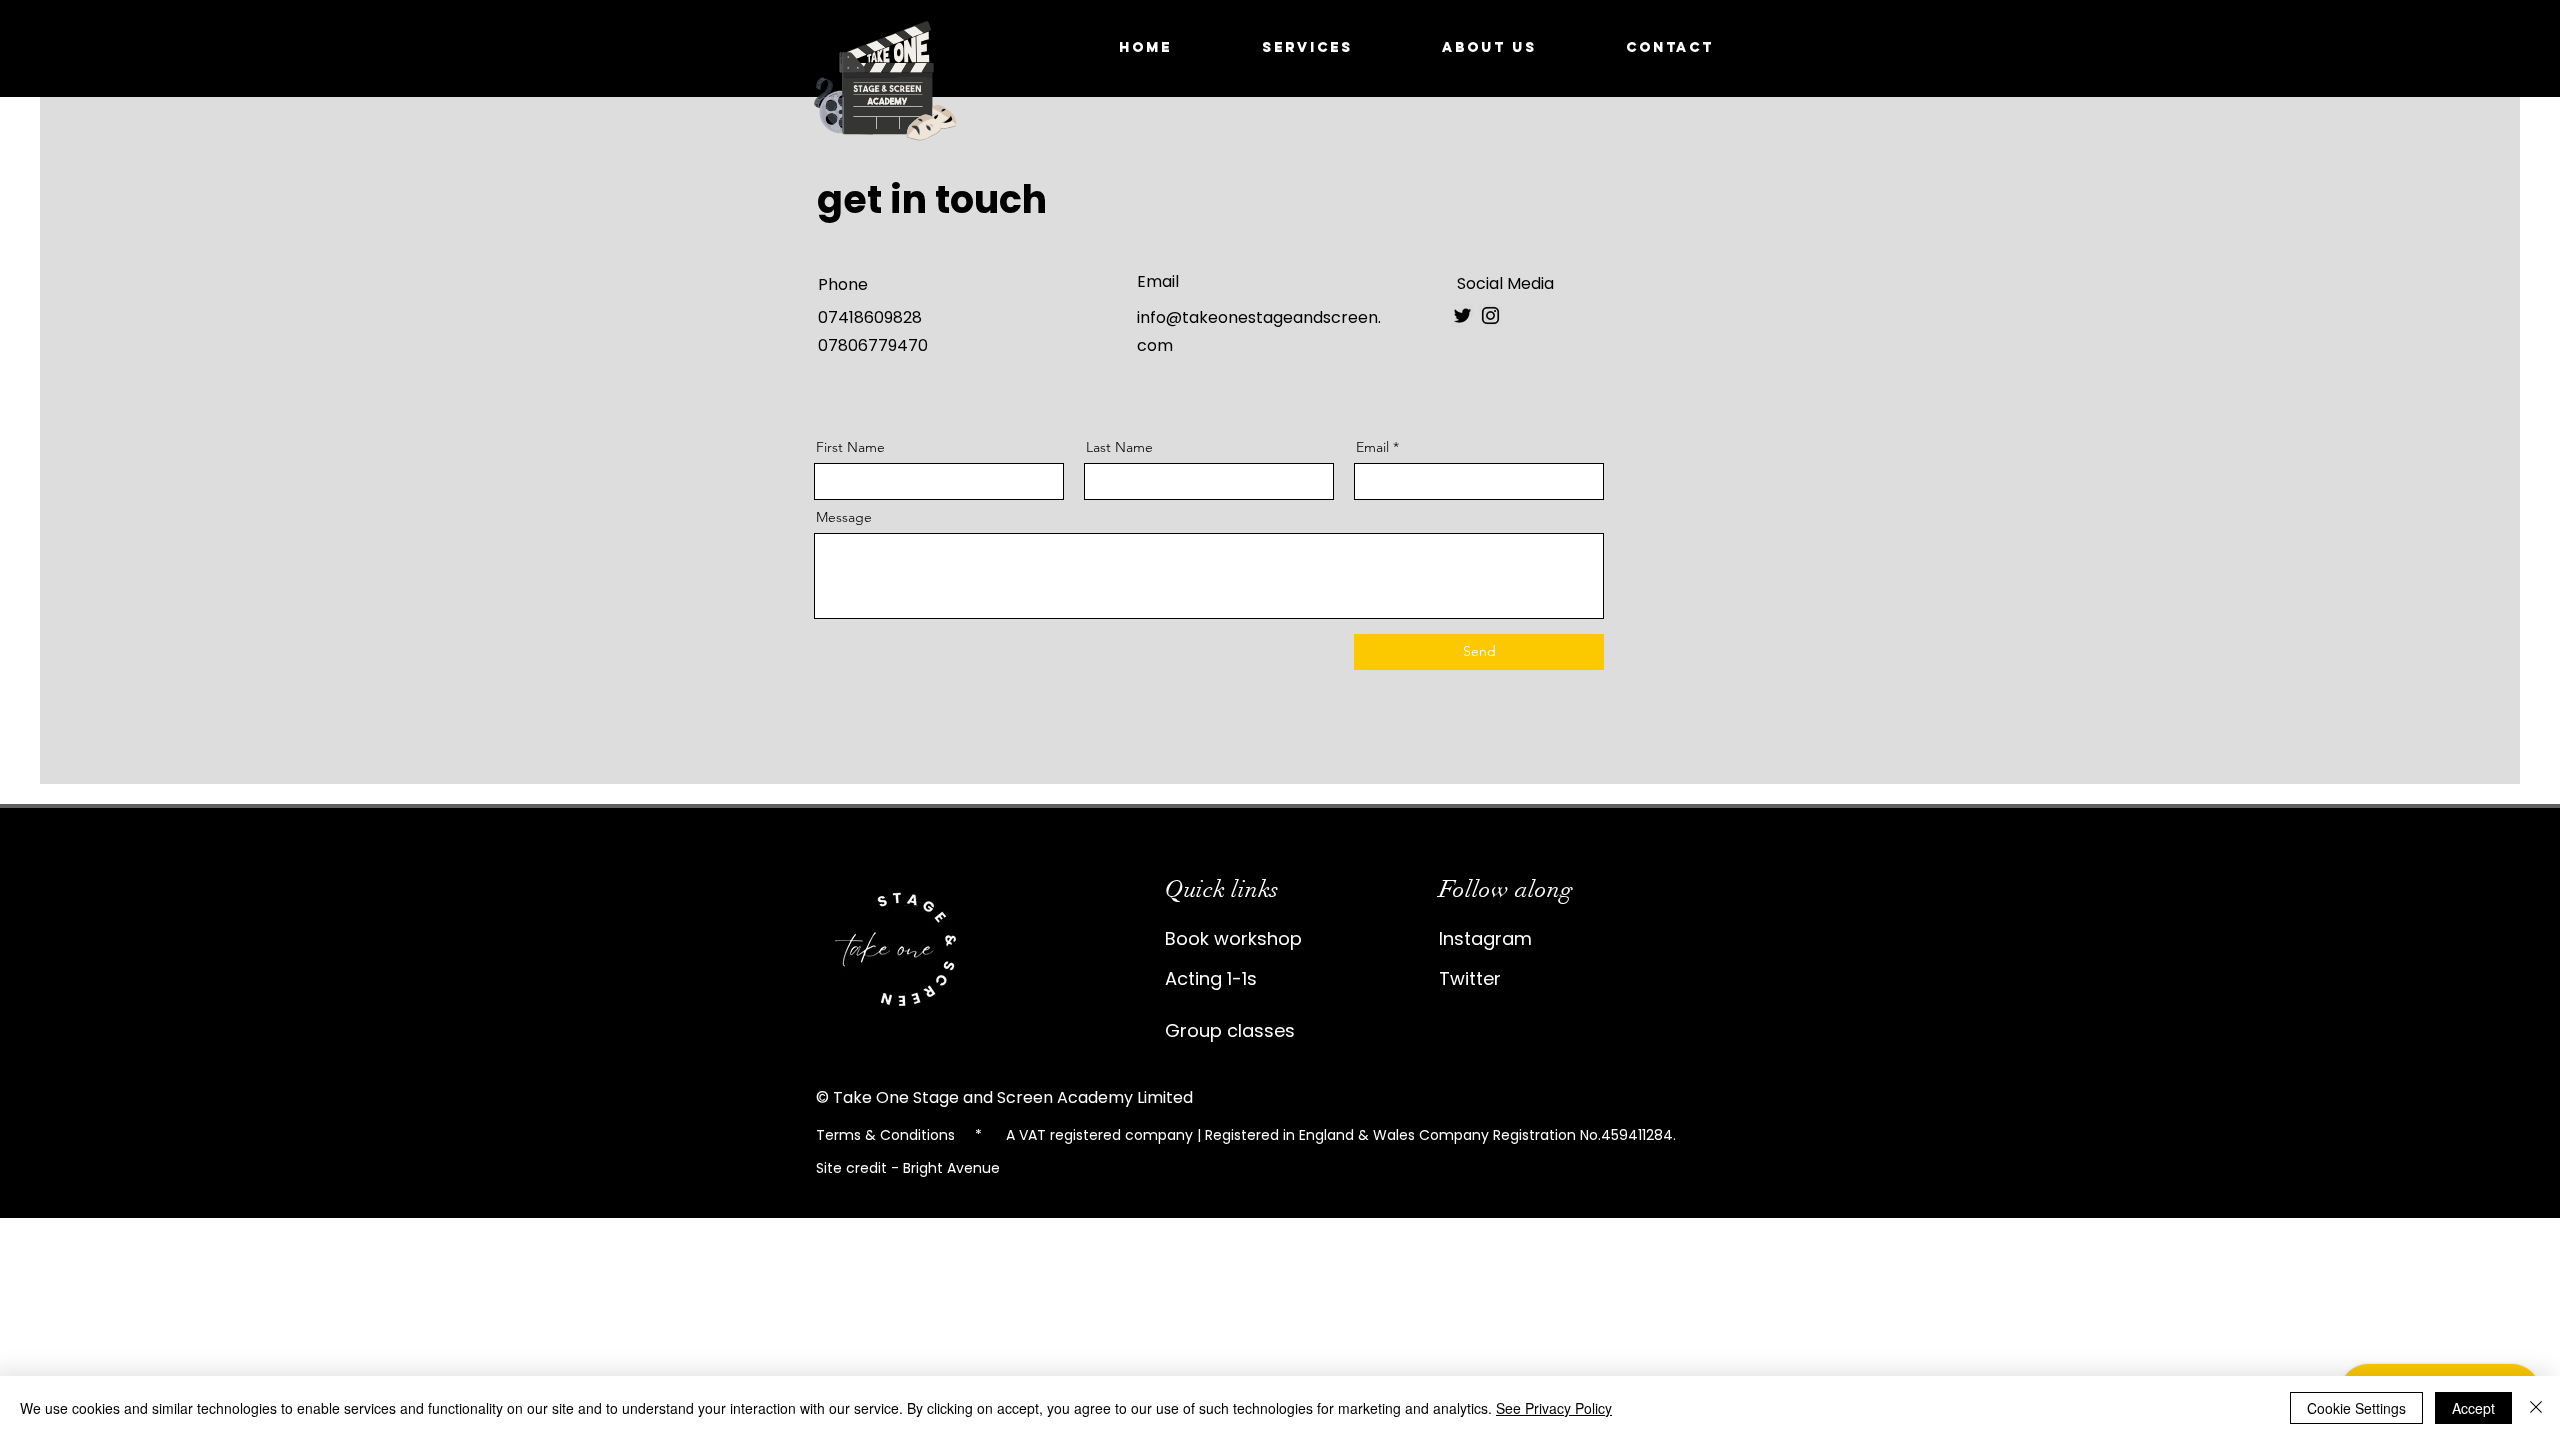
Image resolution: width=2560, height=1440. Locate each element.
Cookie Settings (2356, 1408)
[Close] (2536, 1408)
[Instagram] (1490, 315)
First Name (850, 447)
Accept (2473, 1408)
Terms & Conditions (887, 1135)
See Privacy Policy (1554, 1408)
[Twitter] (1462, 315)
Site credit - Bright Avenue (908, 1168)
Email (1372, 447)
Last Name (1119, 447)
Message (844, 517)
